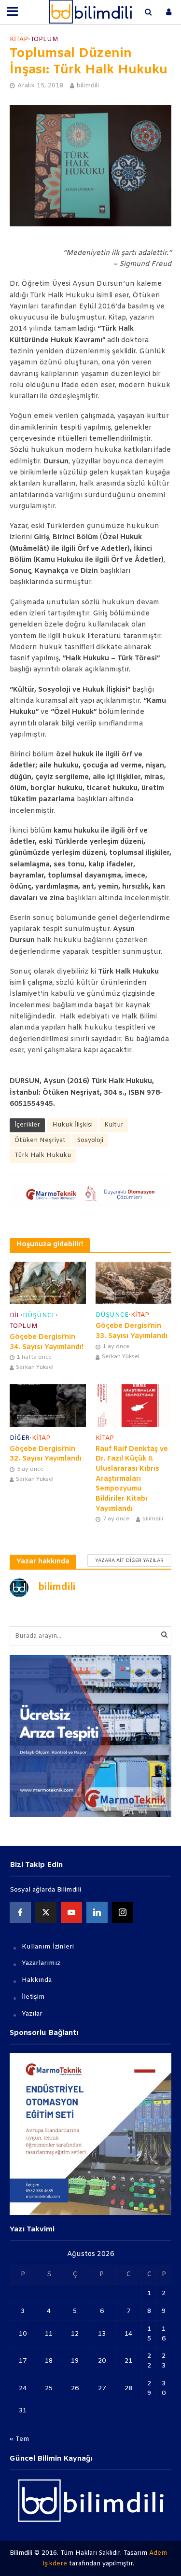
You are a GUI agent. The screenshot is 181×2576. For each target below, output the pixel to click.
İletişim (33, 1997)
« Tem (20, 2439)
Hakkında (37, 1980)
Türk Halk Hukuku (43, 1155)
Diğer (20, 1438)
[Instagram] (123, 1912)
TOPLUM (44, 39)
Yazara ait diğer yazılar (129, 1561)
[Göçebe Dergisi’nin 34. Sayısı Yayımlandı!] (48, 1283)
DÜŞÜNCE (39, 1316)
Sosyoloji (90, 1140)
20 (102, 2361)
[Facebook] (20, 1912)
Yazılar (32, 2014)
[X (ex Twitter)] (46, 1912)
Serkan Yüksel (35, 1367)
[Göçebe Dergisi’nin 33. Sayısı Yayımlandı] (134, 1282)
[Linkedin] (97, 1912)
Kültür (114, 1125)
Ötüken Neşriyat (40, 1140)
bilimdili (88, 86)
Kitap (19, 39)
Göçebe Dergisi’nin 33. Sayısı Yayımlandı (132, 1331)
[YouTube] (71, 1912)
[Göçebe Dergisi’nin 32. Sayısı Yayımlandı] (48, 1406)
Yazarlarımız (41, 1963)
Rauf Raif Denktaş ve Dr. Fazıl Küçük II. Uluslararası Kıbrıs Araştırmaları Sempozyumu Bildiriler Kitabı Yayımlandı (132, 1479)
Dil (15, 1316)
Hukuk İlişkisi (72, 1125)
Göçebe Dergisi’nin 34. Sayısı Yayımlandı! (47, 1342)
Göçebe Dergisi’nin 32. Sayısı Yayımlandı (46, 1454)
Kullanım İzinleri (48, 1947)
